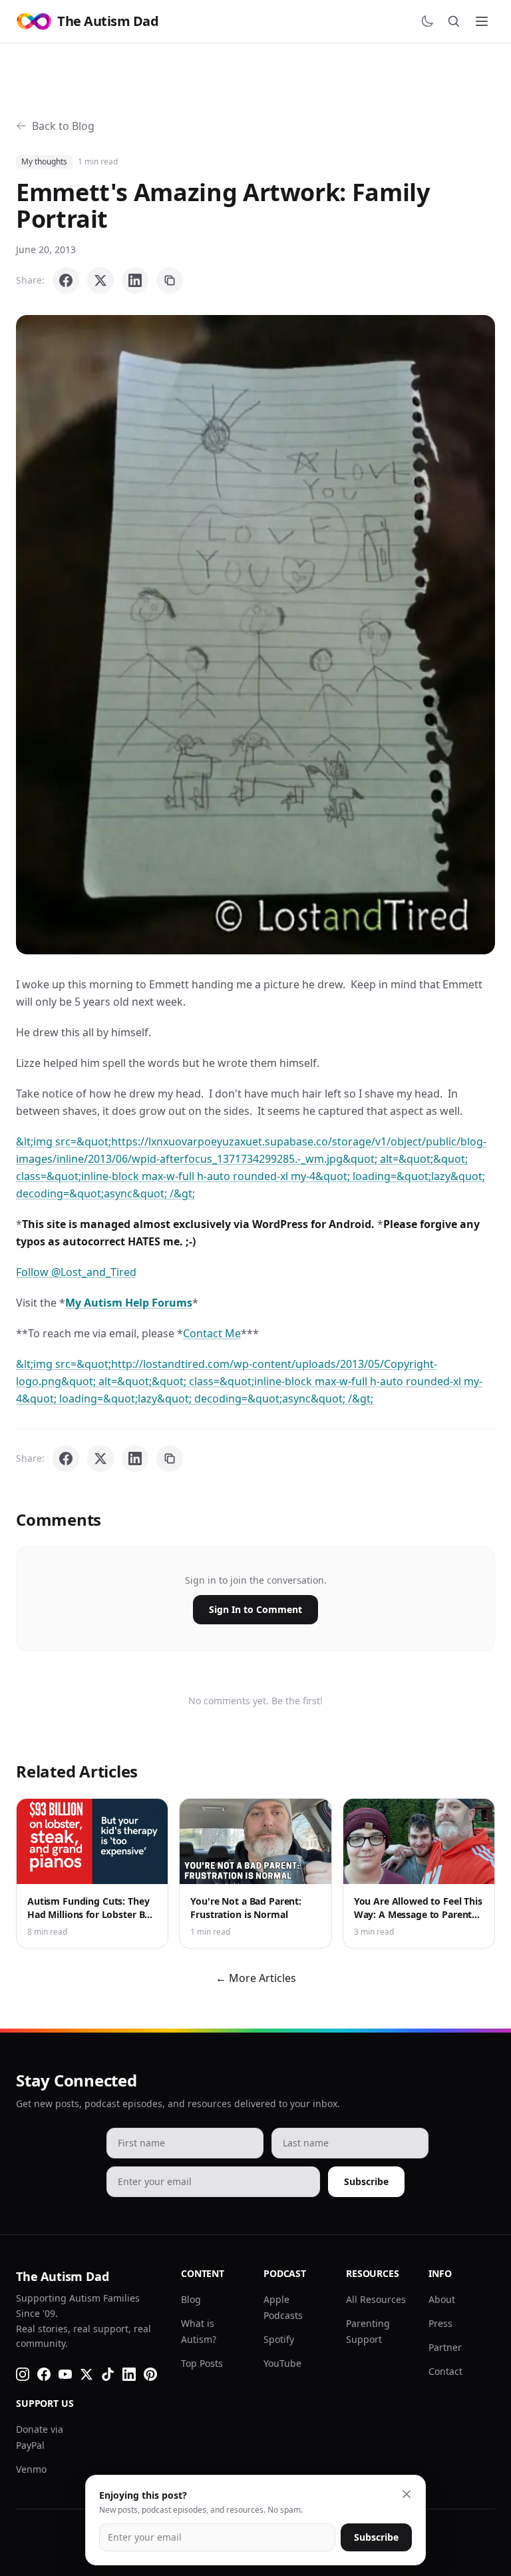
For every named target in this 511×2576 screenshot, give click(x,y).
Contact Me (212, 1333)
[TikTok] (108, 2374)
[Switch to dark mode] (427, 21)
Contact (445, 2371)
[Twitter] (86, 2374)
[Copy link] (170, 280)
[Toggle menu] (482, 21)
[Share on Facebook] (66, 280)
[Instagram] (23, 2374)
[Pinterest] (150, 2374)
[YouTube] (65, 2374)
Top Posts (202, 2363)
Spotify (279, 2339)
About (442, 2299)
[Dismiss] (407, 2494)
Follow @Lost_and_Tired (76, 1272)
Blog (191, 2299)
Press (440, 2323)
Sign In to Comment (255, 1609)
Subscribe (366, 2181)
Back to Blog (63, 126)
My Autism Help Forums (129, 1303)
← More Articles (256, 1978)
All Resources (376, 2299)
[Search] (454, 21)
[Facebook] (44, 2374)
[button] (255, 635)
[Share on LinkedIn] (135, 280)
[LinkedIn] (129, 2374)
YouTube (282, 2363)
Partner (445, 2347)
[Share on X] (100, 280)
